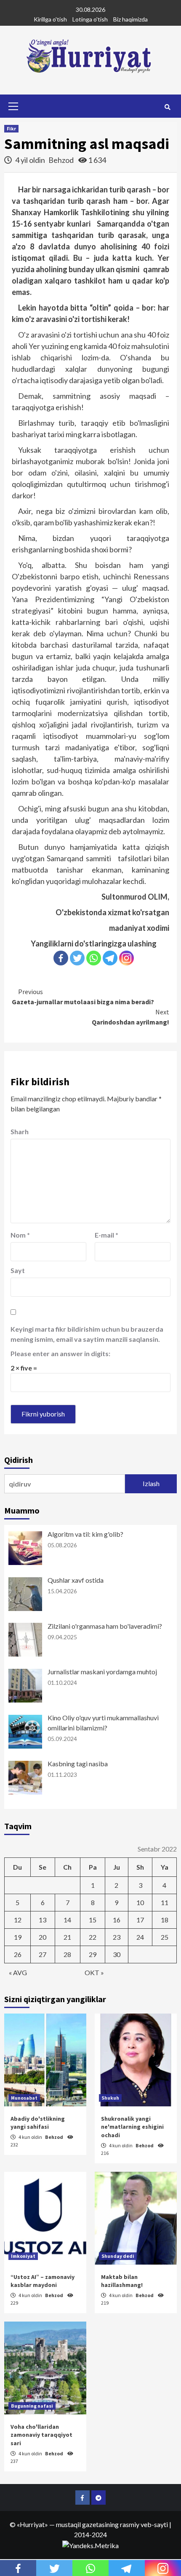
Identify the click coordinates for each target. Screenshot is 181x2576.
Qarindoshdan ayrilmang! (130, 1017)
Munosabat (24, 2098)
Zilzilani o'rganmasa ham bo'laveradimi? (105, 1626)
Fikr (11, 128)
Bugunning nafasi (32, 2406)
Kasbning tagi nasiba (78, 1764)
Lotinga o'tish (90, 19)
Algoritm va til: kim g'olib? (85, 1534)
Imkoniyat (23, 2256)
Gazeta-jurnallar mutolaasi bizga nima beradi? (83, 997)
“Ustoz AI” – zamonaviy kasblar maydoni (43, 2281)
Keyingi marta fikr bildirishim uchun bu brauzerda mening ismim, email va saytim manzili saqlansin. (87, 1334)
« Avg (18, 1972)
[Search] (167, 107)
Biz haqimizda (130, 19)
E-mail (106, 1235)
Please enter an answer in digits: (60, 1353)
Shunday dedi (118, 2256)
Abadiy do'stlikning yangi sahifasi (38, 2123)
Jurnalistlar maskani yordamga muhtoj (102, 1672)
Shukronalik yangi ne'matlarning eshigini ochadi (132, 2127)
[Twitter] (77, 958)
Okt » (94, 1972)
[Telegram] (110, 958)
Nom (20, 1235)
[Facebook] (61, 958)
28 (67, 1954)
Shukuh (110, 2098)
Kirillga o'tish (50, 19)
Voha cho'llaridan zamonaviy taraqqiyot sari (41, 2435)
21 (67, 1937)
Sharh (20, 1131)
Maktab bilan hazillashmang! (122, 2281)
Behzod (62, 160)
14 (67, 1920)
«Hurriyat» (32, 2524)
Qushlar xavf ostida (76, 1580)
